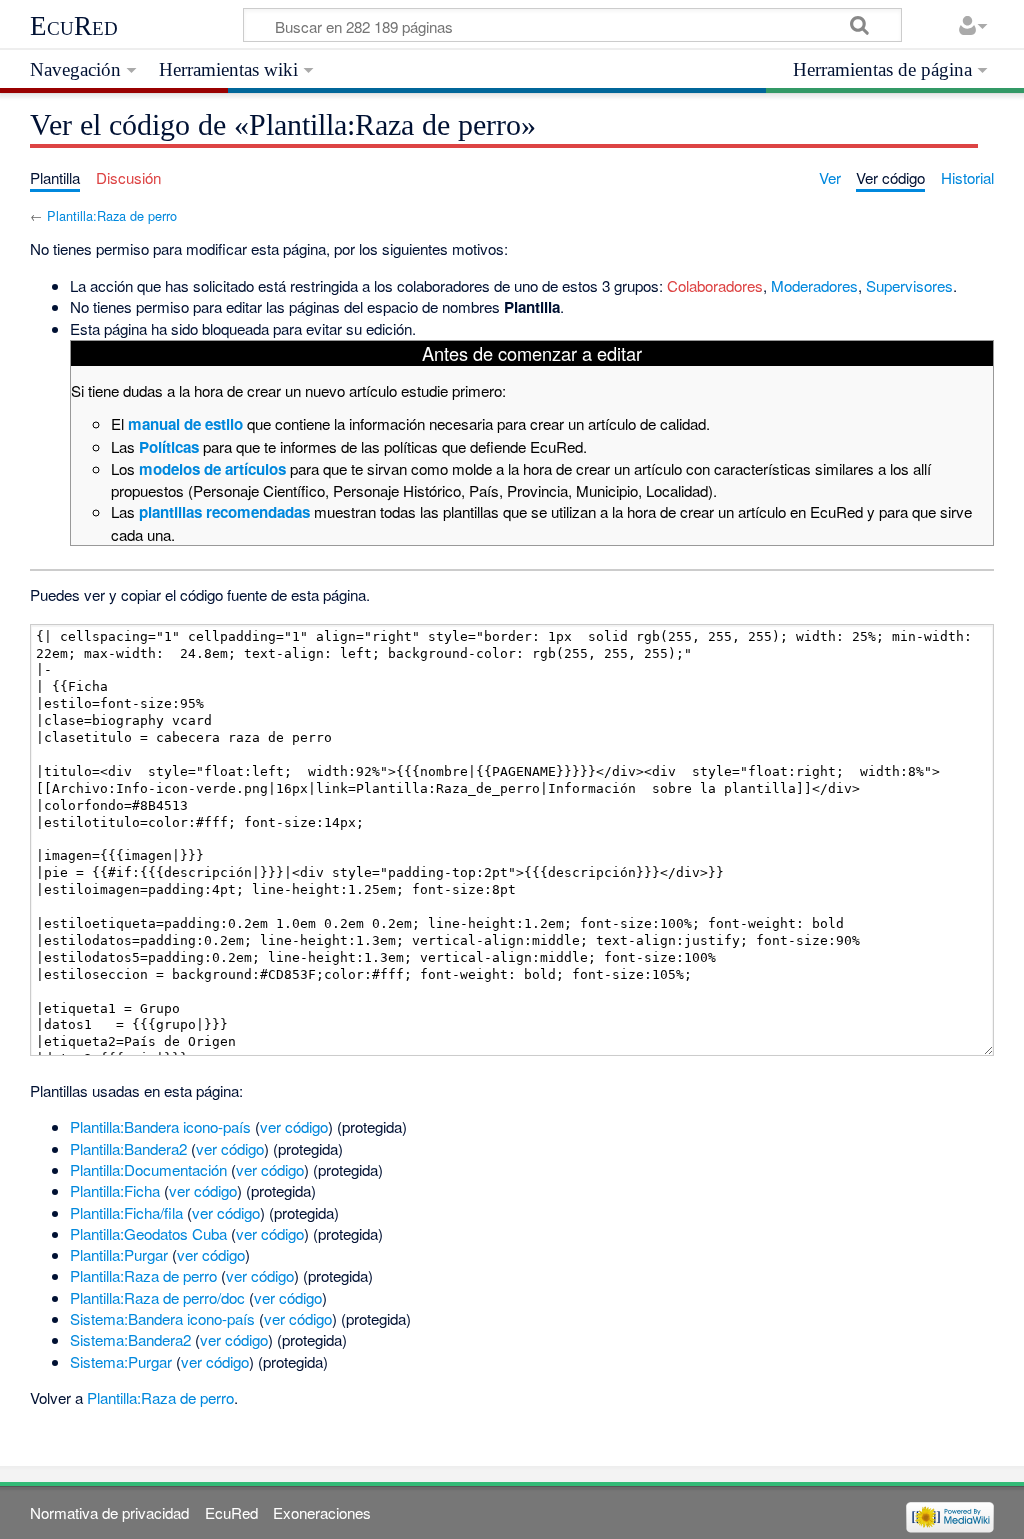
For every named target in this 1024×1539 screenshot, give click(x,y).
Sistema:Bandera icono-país (162, 1318)
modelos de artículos (212, 469)
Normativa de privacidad (109, 1512)
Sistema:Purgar (121, 1361)
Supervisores (909, 285)
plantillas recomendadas (224, 512)
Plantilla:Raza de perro (112, 215)
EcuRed (74, 26)
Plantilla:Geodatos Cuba (148, 1233)
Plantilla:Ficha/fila (126, 1212)
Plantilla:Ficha (115, 1190)
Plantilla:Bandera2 (128, 1148)
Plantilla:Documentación (148, 1169)
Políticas (169, 447)
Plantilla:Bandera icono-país (160, 1126)
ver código (294, 1126)
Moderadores (814, 285)
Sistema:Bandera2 (130, 1339)
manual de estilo (185, 424)
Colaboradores (715, 285)
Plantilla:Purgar (119, 1254)
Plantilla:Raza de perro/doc (157, 1297)
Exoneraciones (322, 1512)
